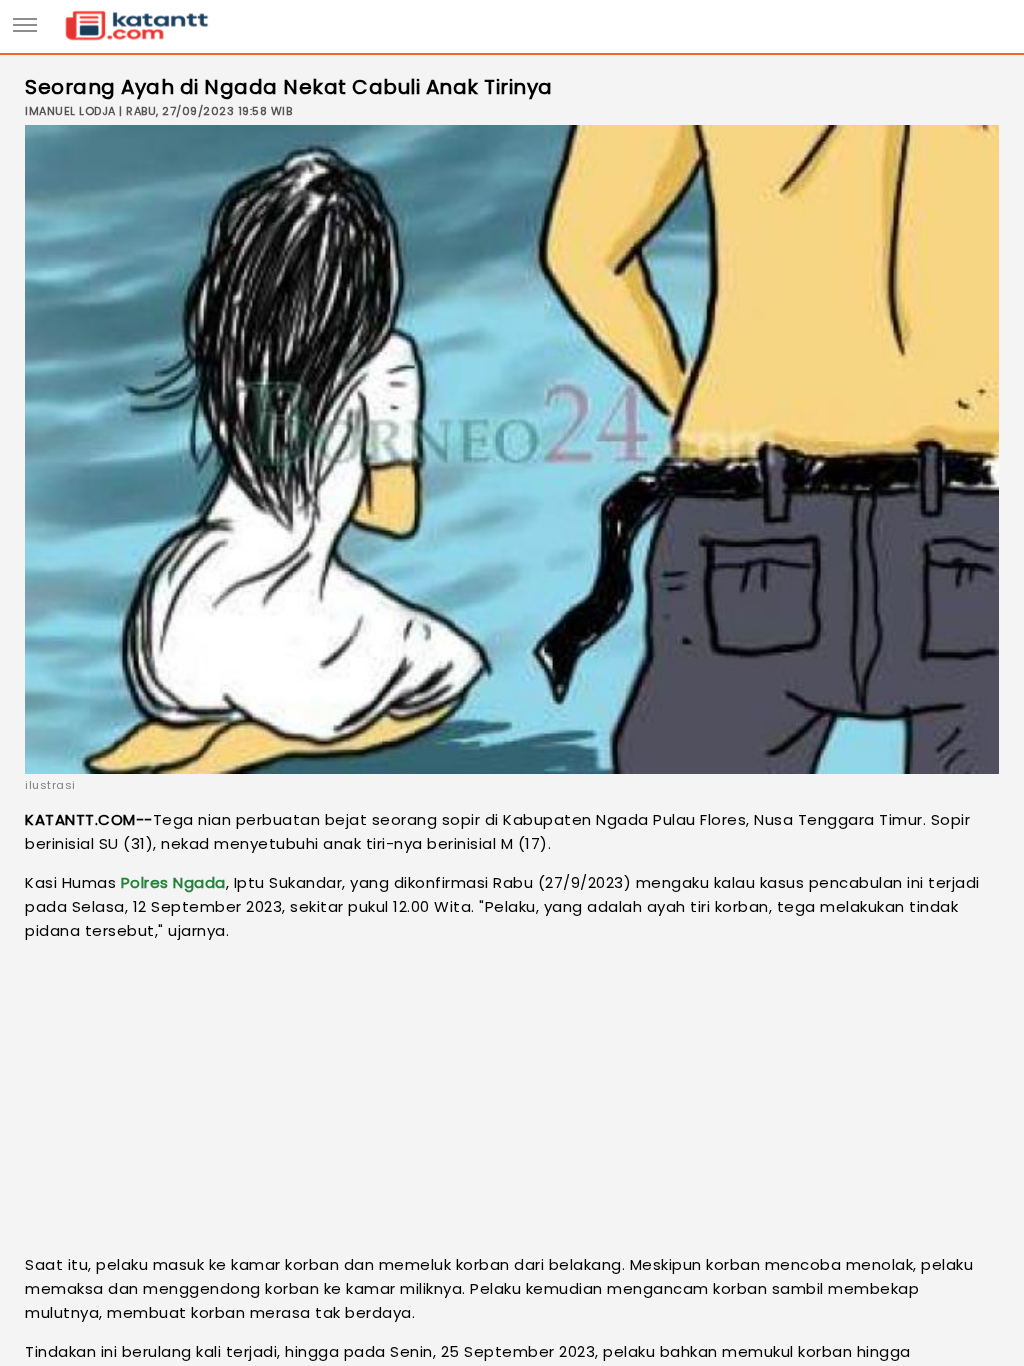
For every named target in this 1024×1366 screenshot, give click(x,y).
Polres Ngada (173, 882)
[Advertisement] (512, 1098)
